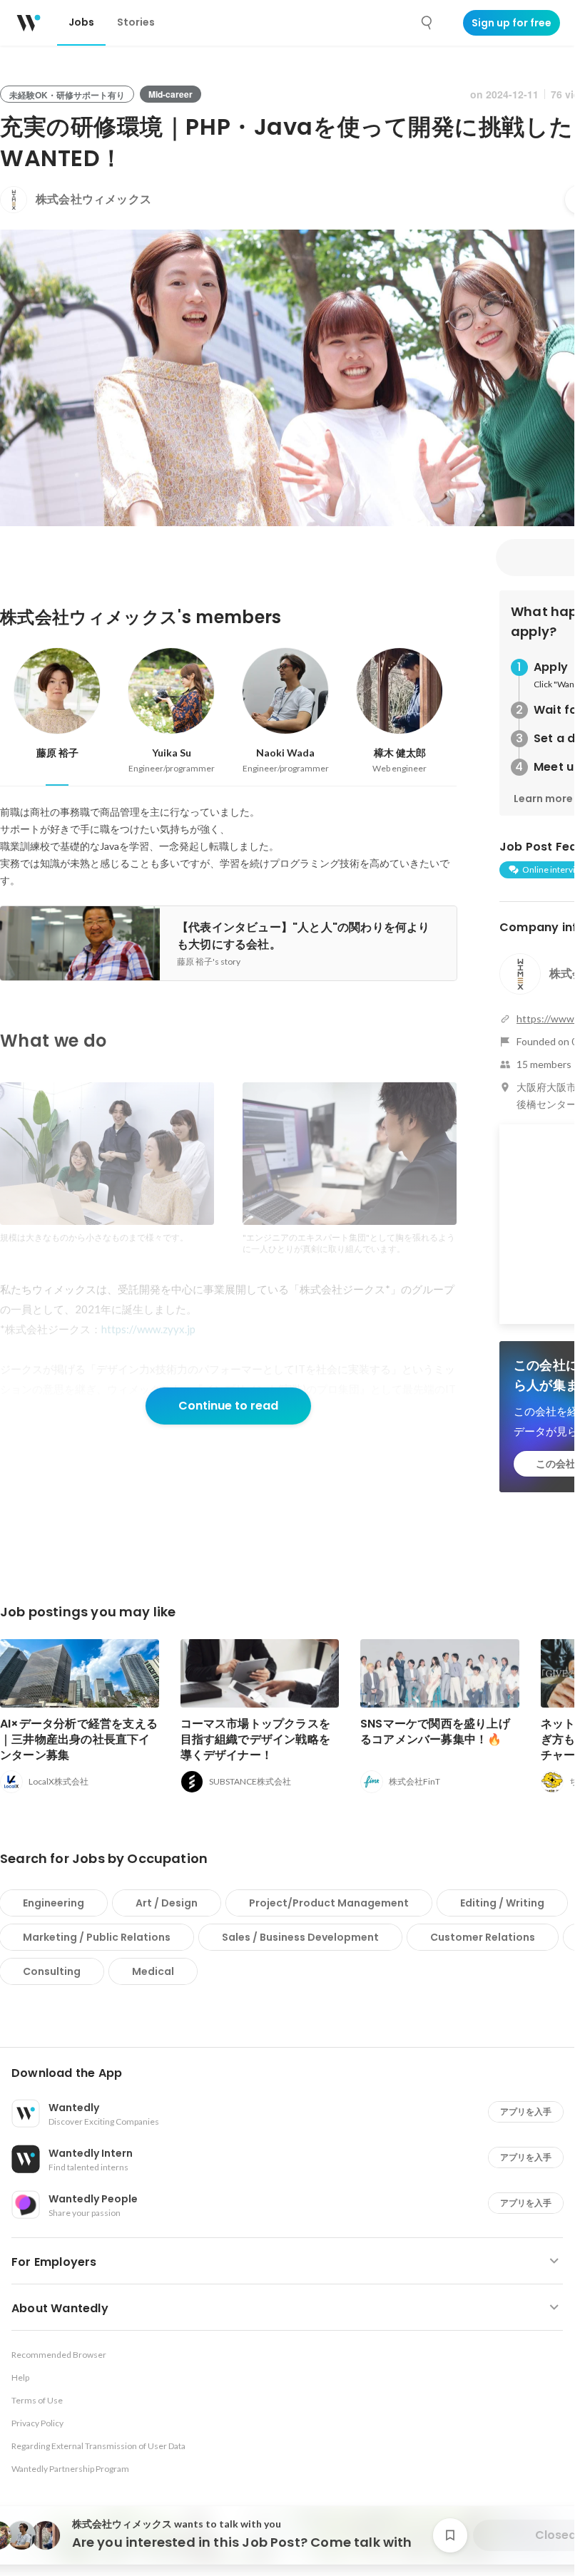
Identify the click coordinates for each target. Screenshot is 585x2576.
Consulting (52, 1971)
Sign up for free (512, 23)
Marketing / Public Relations (97, 1937)
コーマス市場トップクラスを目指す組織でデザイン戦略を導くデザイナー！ (256, 1739)
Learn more (543, 799)
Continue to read (228, 1406)
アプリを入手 (526, 2111)
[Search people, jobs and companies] (427, 23)
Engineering (54, 1903)
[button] (293, 2073)
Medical (153, 1971)
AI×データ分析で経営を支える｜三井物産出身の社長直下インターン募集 (79, 1739)
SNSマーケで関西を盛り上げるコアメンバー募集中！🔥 (435, 1731)
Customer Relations (483, 1937)
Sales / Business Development (300, 1937)
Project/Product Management (329, 1903)
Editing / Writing (502, 1903)
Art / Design (167, 1903)
